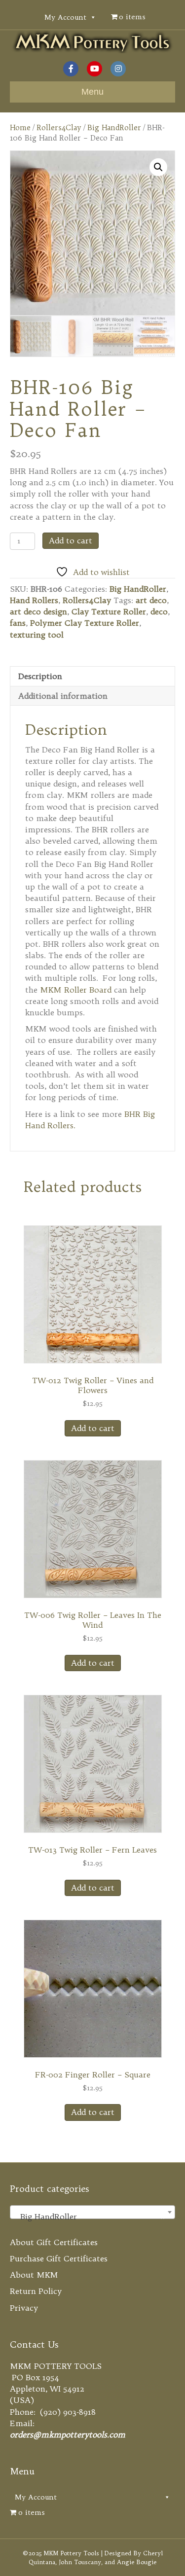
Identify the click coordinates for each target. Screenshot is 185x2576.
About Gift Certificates (54, 2242)
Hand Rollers (34, 600)
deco (159, 611)
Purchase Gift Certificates (59, 2258)
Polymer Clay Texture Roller (85, 623)
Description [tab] (40, 676)
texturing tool (37, 635)
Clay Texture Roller (109, 611)
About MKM (34, 2275)
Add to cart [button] (93, 1428)
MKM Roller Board (76, 990)
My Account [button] (65, 17)
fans (18, 623)
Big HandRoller (114, 127)
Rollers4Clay (59, 127)
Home (20, 127)
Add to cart (71, 540)
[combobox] (92, 2212)
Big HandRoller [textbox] (90, 2217)
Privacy (24, 2308)
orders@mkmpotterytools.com (68, 2434)
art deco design (38, 611)
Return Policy (36, 2291)
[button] (158, 167)
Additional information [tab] (63, 696)
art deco (151, 600)
